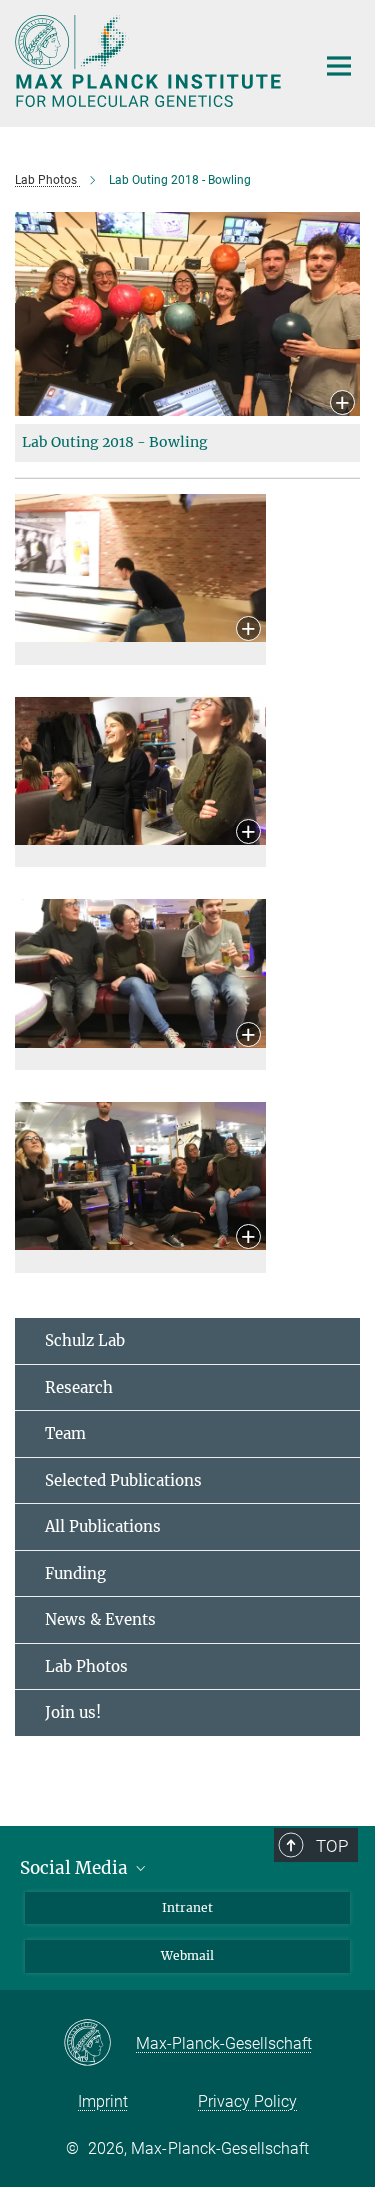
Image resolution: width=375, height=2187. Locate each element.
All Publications (103, 1526)
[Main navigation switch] (339, 66)
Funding (75, 1573)
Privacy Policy (247, 2101)
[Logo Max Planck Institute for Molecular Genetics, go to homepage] (150, 61)
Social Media (76, 1868)
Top (332, 1846)
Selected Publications (123, 1480)
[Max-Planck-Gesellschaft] (99, 2044)
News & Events (100, 1619)
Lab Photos (86, 1666)
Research (79, 1387)
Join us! (73, 1712)
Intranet (187, 1907)
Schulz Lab (85, 1340)
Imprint (103, 2101)
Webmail (187, 1955)
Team (65, 1433)
